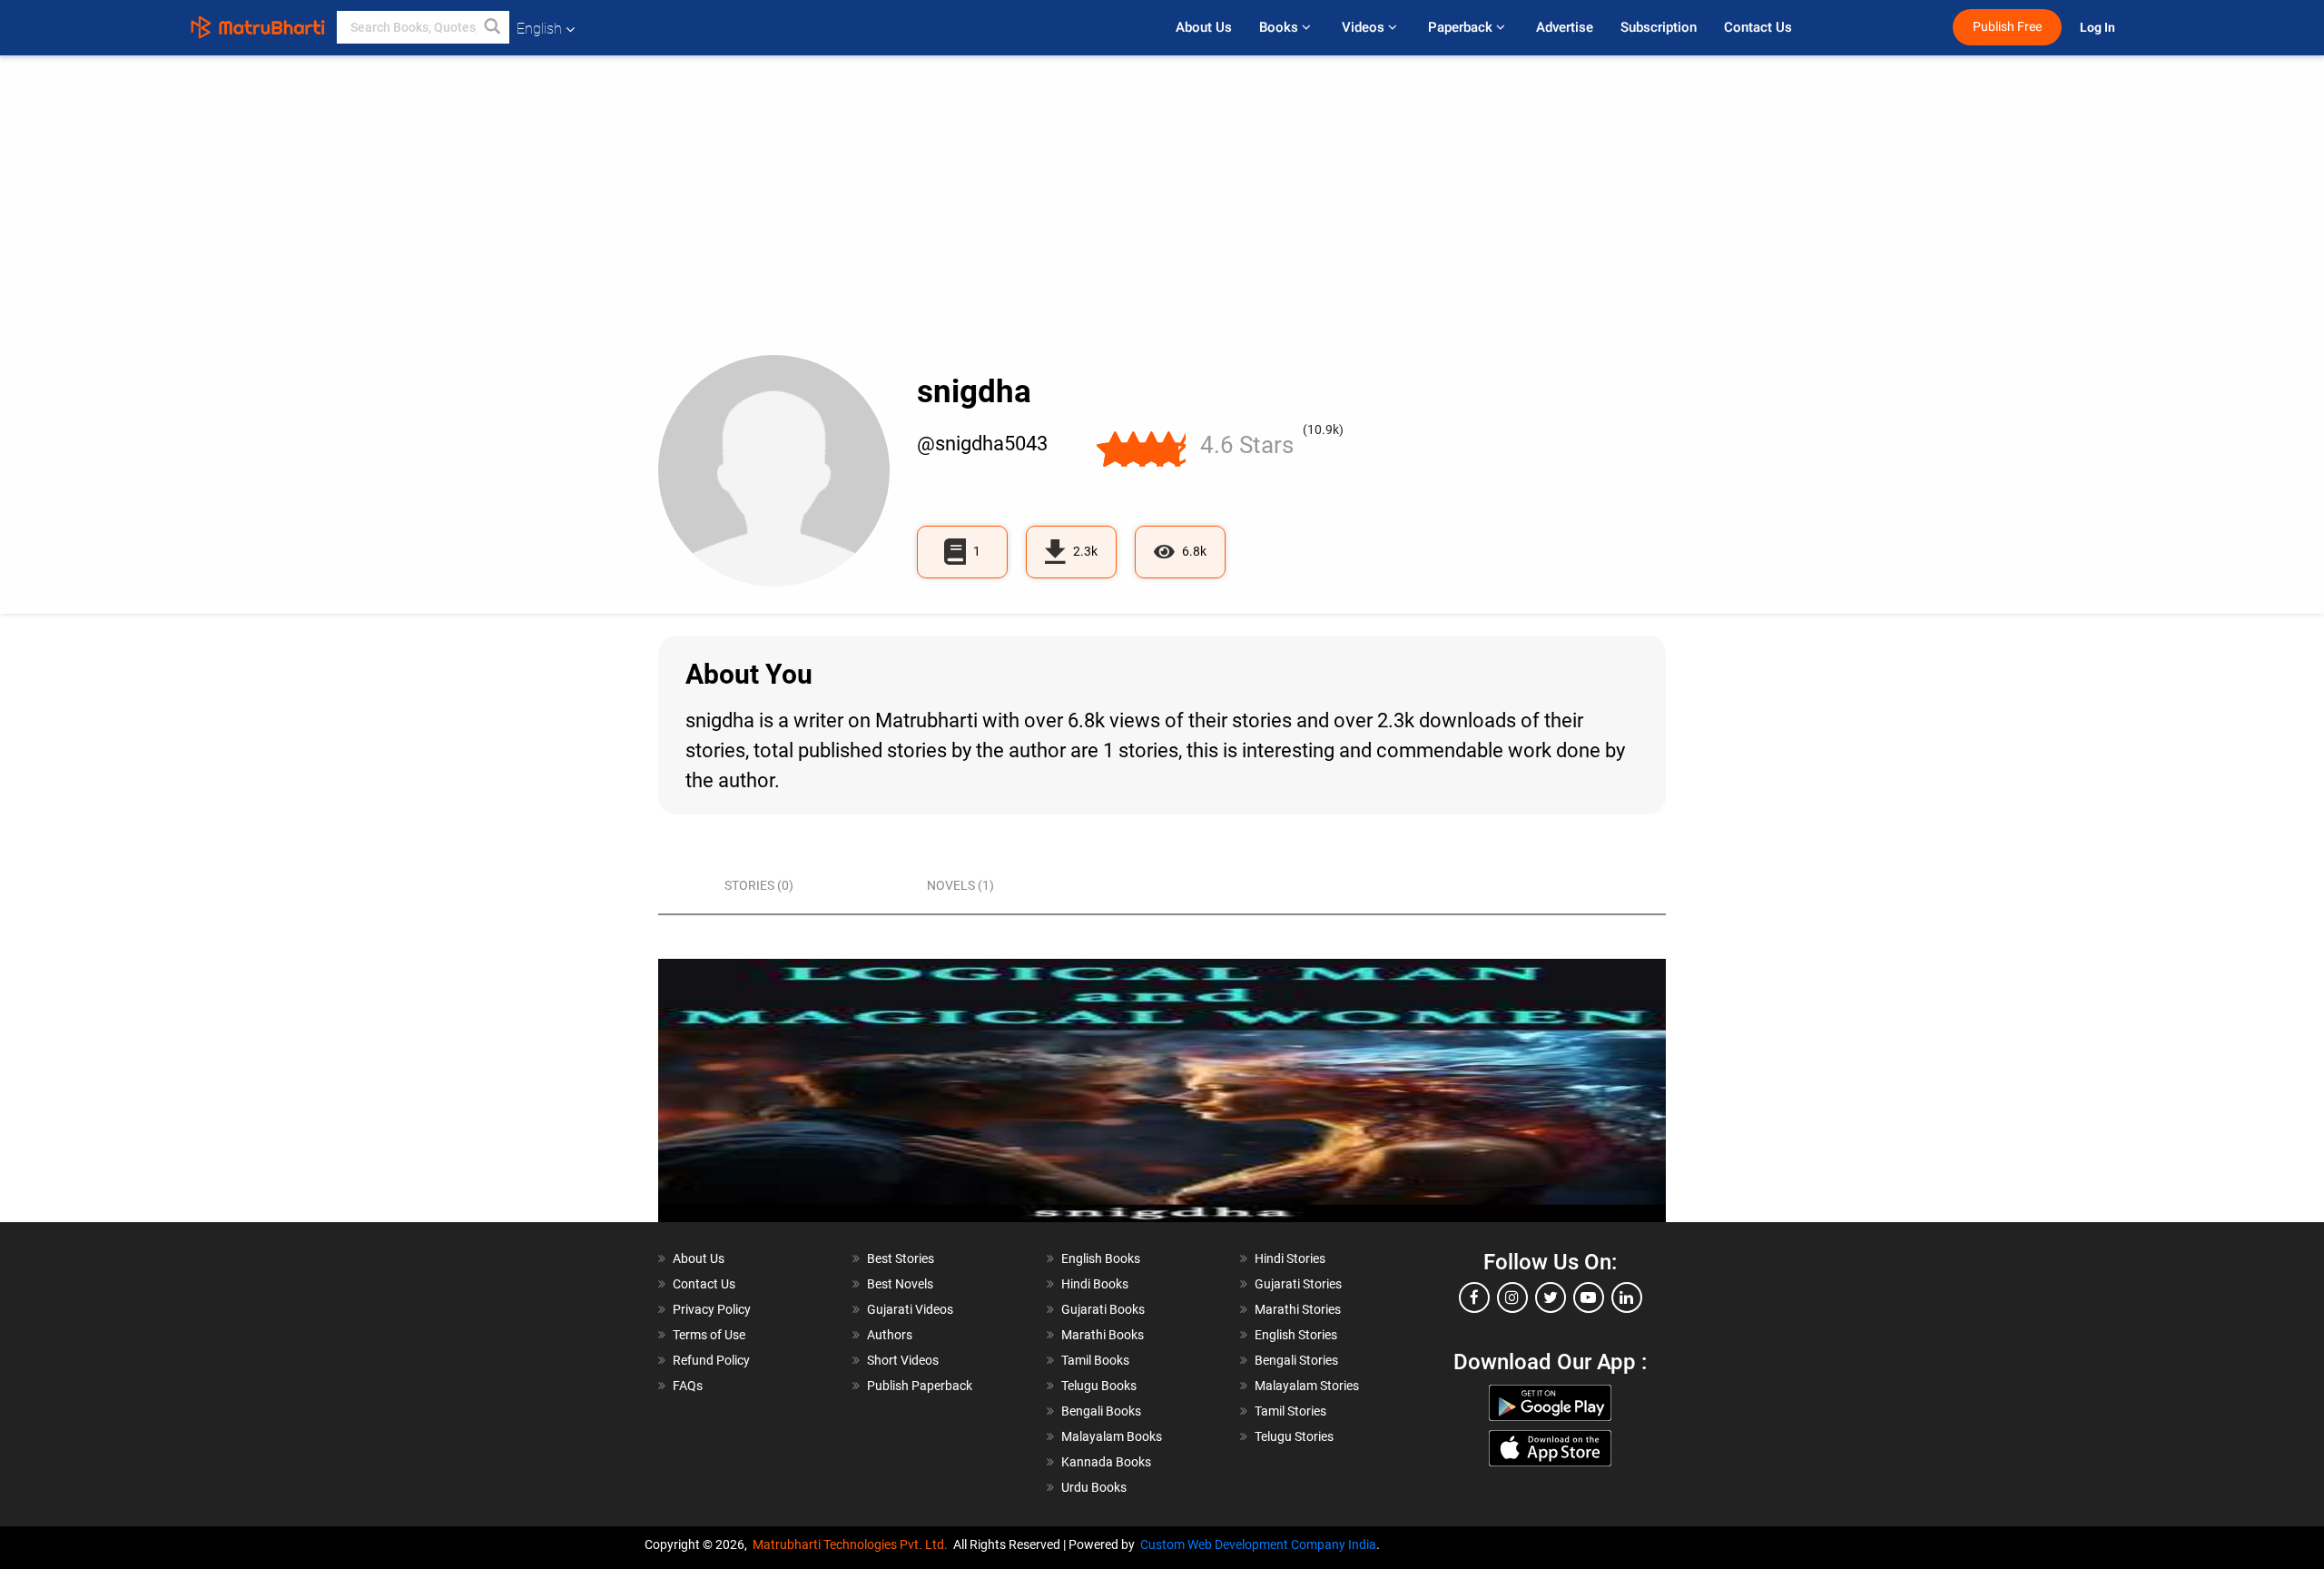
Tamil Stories (1290, 1411)
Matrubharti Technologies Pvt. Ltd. (853, 1544)
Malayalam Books (1112, 1436)
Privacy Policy (712, 1309)
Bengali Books (1101, 1411)
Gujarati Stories (1298, 1284)
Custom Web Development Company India (1258, 1544)
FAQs (688, 1386)
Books (1280, 27)
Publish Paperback (920, 1386)
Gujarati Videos (910, 1309)
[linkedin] (1627, 1298)
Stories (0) (759, 885)
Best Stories (901, 1258)
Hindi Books (1095, 1284)
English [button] (539, 29)
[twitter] (1551, 1298)
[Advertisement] (1162, 219)
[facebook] (1474, 1298)
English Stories (1296, 1335)
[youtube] (1589, 1298)
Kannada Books (1106, 1462)
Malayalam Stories (1307, 1386)
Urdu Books (1094, 1487)
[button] (493, 27)
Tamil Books (1095, 1360)
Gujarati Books (1103, 1309)
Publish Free (2007, 27)
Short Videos (903, 1360)
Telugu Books (1099, 1386)
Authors (890, 1335)
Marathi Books (1103, 1335)
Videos (1365, 27)
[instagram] (1512, 1298)
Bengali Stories (1296, 1360)
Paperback (1462, 27)
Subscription (1659, 27)
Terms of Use (709, 1335)
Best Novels (900, 1284)
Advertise (1565, 27)
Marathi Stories (1298, 1309)
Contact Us (1758, 27)
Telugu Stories (1294, 1436)
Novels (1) (960, 885)
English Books (1101, 1258)
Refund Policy (711, 1360)
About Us (1204, 27)
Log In (2099, 28)
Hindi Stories (1290, 1258)
